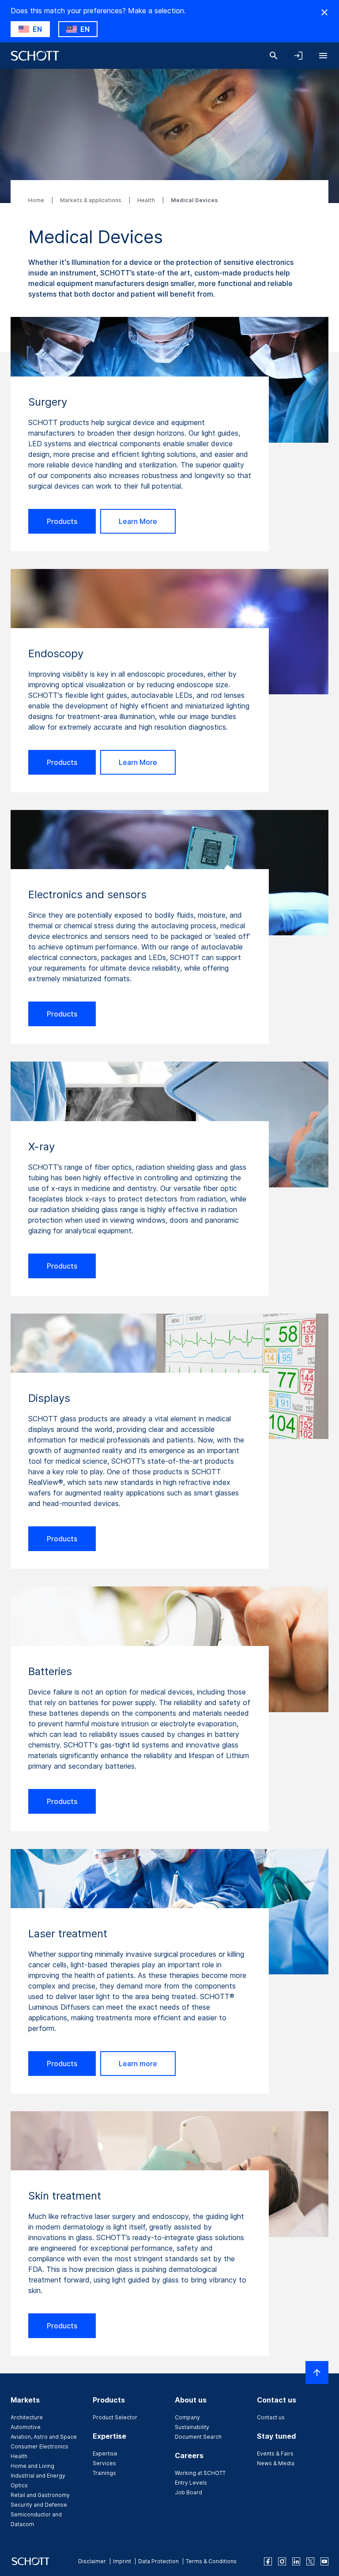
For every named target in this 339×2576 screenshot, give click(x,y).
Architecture (27, 2417)
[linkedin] (296, 2561)
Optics (19, 2485)
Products (62, 521)
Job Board (188, 2492)
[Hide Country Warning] (324, 12)
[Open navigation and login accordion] (298, 56)
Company (187, 2417)
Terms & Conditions (211, 2561)
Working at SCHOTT (200, 2473)
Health (147, 200)
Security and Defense (39, 2505)
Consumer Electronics (40, 2446)
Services (104, 2463)
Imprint (122, 2561)
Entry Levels (191, 2483)
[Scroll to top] (317, 2373)
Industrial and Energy (38, 2476)
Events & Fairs (275, 2454)
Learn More (138, 521)
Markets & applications (91, 200)
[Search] (274, 56)
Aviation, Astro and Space (44, 2437)
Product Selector (115, 2417)
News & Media (276, 2463)
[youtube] (324, 2561)
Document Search (198, 2437)
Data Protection (158, 2561)
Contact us (271, 2417)
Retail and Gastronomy (40, 2495)
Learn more (138, 2064)
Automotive (26, 2427)
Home (37, 200)
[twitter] (310, 2561)
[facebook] (268, 2561)
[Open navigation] (323, 56)
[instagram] (282, 2561)
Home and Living (32, 2466)
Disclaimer (92, 2561)
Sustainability (192, 2427)
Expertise (105, 2454)
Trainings (104, 2473)
